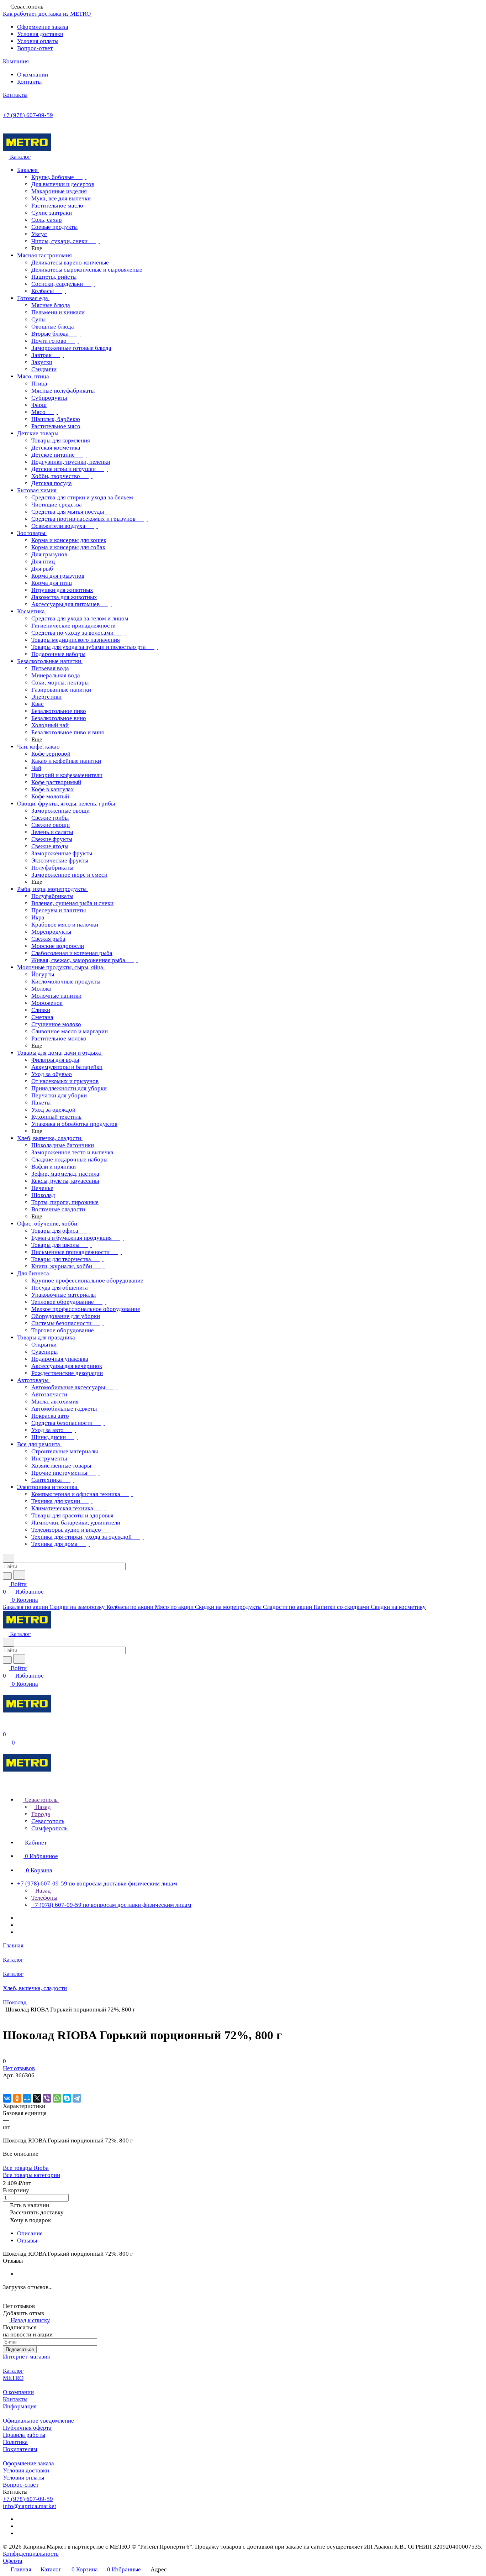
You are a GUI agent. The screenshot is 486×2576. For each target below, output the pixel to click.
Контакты (29, 82)
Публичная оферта (27, 2428)
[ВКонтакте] (7, 2098)
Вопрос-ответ (35, 48)
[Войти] (6, 1727)
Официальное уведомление (38, 2421)
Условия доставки (40, 34)
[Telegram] (77, 2098)
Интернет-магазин (27, 2357)
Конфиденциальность (31, 2554)
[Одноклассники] (17, 2098)
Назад (42, 1807)
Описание (30, 2233)
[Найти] (19, 1575)
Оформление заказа (43, 27)
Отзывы (27, 2241)
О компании (33, 75)
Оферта (13, 2561)
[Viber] (47, 2098)
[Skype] (67, 2098)
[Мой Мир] (27, 2098)
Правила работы (24, 2435)
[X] (37, 2098)
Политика (15, 2442)
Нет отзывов (19, 2068)
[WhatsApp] (57, 2098)
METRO (13, 2378)
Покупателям (20, 2449)
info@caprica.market (30, 2506)
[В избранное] (6, 2083)
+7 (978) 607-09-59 (28, 115)
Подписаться (20, 2349)
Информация (20, 2406)
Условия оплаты (38, 41)
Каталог (13, 2371)
